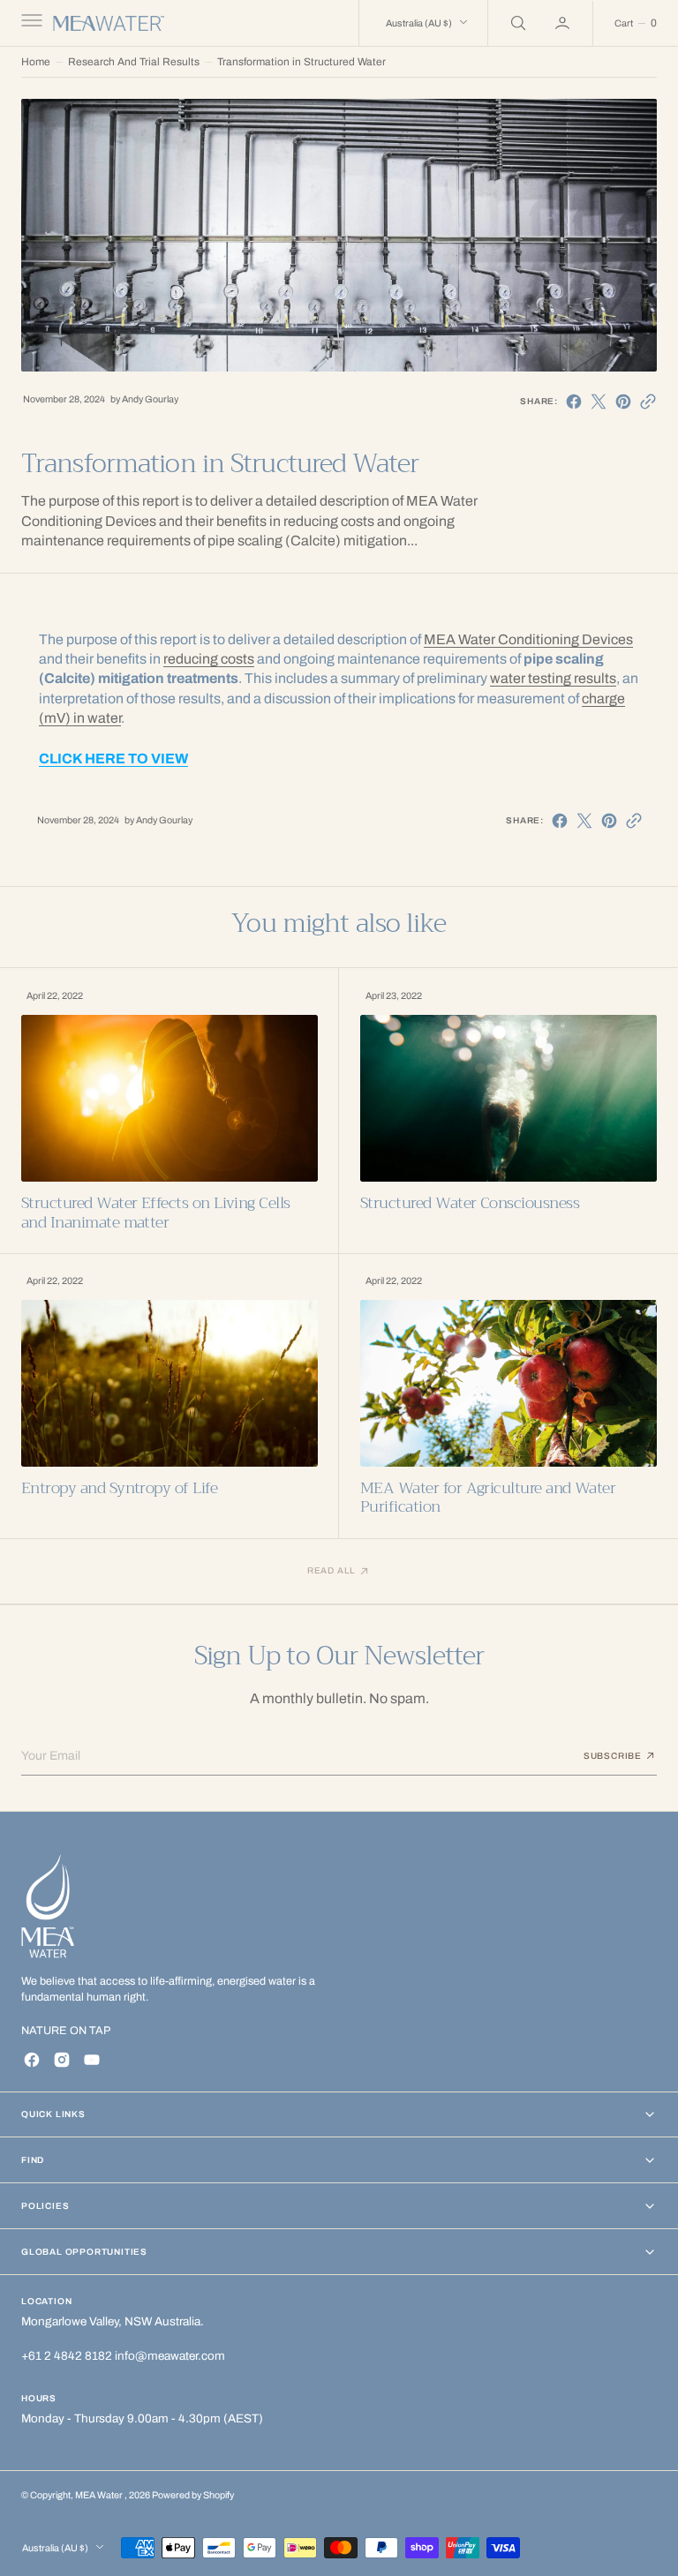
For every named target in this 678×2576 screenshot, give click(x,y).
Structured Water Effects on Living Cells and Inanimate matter (156, 1213)
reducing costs (209, 659)
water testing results (553, 678)
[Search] (516, 23)
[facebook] (574, 402)
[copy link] (648, 402)
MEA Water (100, 2495)
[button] (30, 23)
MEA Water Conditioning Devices (528, 639)
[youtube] (92, 2060)
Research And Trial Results (134, 62)
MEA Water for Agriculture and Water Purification (488, 1498)
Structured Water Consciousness (470, 1203)
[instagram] (62, 2060)
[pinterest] (623, 402)
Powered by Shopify (193, 2495)
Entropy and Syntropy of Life (119, 1488)
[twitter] (599, 402)
